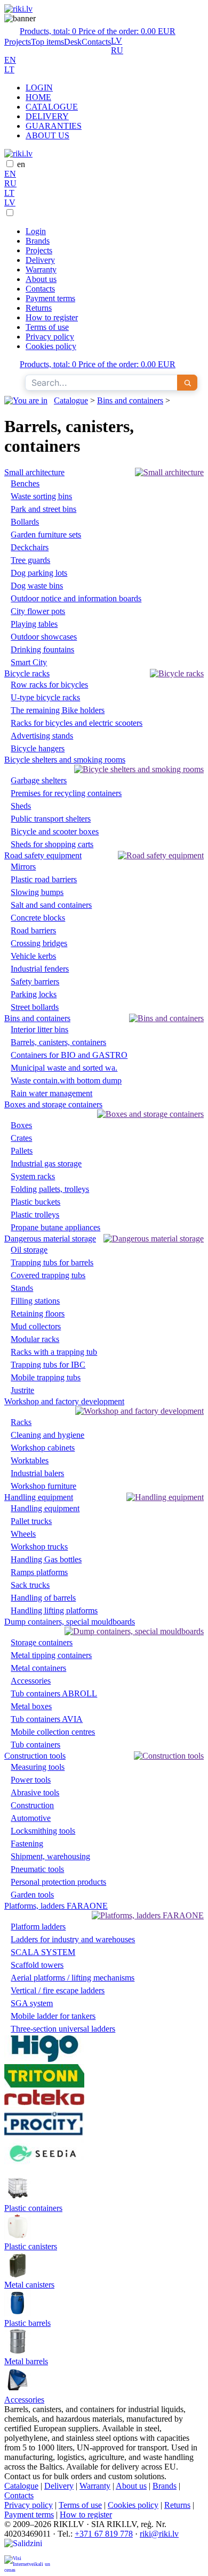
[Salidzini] (28, 2547)
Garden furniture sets (46, 535)
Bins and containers (130, 400)
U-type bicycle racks (45, 697)
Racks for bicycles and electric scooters (77, 723)
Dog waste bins (37, 586)
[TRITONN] (44, 2085)
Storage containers (42, 1642)
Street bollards (35, 1007)
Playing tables (34, 624)
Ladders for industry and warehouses (73, 1939)
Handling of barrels (43, 1598)
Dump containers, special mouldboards (70, 1622)
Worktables (30, 1460)
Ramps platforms (39, 1572)
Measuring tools (38, 1767)
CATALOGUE (52, 107)
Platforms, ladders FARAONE (56, 1906)
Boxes (21, 1125)
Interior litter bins (39, 1029)
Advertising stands (42, 736)
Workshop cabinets (43, 1448)
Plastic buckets (35, 1202)
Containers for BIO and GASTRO (69, 1055)
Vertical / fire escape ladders (58, 1990)
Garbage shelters (39, 780)
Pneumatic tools (37, 1869)
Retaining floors (38, 1314)
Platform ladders (38, 1927)
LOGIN (39, 88)
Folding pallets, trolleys (50, 1189)
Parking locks (34, 994)
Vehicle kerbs (33, 956)
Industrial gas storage (46, 1163)
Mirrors (23, 867)
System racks (33, 1176)
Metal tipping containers (51, 1655)
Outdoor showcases (44, 637)
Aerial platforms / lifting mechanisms (73, 1978)
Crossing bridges (39, 943)
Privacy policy (50, 337)
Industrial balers (37, 1473)
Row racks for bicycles (49, 685)
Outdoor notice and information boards (76, 598)
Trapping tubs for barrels (52, 1262)
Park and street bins (43, 509)
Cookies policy (51, 346)
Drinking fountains (42, 649)
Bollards (25, 522)
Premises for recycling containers (66, 793)
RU (117, 50)
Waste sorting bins (41, 496)
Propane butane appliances (55, 1227)
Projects (18, 42)
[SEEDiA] (44, 2170)
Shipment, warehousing (50, 1856)
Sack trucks (30, 1585)
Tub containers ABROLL (54, 1693)
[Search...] (187, 383)
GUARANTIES (54, 126)
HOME (38, 97)
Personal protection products (58, 1882)
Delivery (40, 260)
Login (36, 231)
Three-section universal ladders (63, 2029)
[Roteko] (44, 2102)
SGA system (32, 2003)
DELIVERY (47, 116)
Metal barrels (26, 2361)
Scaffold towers (37, 1965)
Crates (21, 1138)
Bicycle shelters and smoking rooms (65, 760)
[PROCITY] (44, 2134)
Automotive (31, 1818)
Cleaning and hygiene (47, 1435)
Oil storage (29, 1250)
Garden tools (32, 1895)
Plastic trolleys (35, 1215)
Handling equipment (39, 1497)
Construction (32, 1805)
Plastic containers (33, 2208)
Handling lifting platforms (54, 1610)
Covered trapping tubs (48, 1275)
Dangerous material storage (50, 1239)
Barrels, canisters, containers (58, 1042)
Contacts (96, 42)
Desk (73, 42)
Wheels (23, 1534)
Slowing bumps (37, 892)
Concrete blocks (38, 918)
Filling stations (35, 1301)
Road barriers (33, 930)
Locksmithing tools (43, 1831)
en (21, 164)
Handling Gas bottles (46, 1559)
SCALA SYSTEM (43, 1952)
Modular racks (35, 1339)
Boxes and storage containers (53, 1104)
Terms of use (47, 327)
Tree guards (30, 560)
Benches (25, 483)
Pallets (22, 1151)
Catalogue (71, 400)
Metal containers (38, 1668)
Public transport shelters (51, 819)
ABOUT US (47, 135)
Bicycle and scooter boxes (55, 831)
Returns (39, 308)
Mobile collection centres (53, 1732)
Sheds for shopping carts (52, 844)
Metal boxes (31, 1706)
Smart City (29, 662)
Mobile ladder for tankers (53, 2016)
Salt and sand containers (51, 905)
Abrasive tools (35, 1792)
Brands (38, 241)
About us (41, 279)
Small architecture (34, 472)
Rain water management (51, 1093)
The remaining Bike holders (58, 710)
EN (10, 60)
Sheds (21, 806)
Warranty (41, 270)
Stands (22, 1288)
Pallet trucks (31, 1521)
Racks (21, 1422)
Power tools (31, 1780)
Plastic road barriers (44, 879)
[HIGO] (44, 2059)
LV (117, 41)
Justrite (22, 1390)
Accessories (31, 1681)
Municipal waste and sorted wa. (64, 1068)
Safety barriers (35, 981)
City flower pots (38, 611)
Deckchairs (30, 547)
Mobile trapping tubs (46, 1377)
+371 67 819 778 (104, 2534)
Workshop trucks (39, 1547)
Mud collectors (36, 1326)
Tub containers (35, 1745)
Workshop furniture (43, 1486)
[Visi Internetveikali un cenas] (28, 2563)
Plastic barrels (27, 2323)
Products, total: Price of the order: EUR (98, 31)
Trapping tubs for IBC (48, 1365)
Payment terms (50, 298)
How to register (52, 317)
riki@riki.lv (159, 2534)
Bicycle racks (27, 673)
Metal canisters (29, 2285)
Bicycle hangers (38, 748)
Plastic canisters (31, 2246)
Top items (47, 42)
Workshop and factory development (64, 1401)
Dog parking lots (39, 573)
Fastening (27, 1844)
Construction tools (35, 1756)
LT (9, 69)
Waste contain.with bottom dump (66, 1080)
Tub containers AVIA (47, 1719)
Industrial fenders (40, 969)
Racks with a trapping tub (54, 1352)
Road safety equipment (43, 855)
